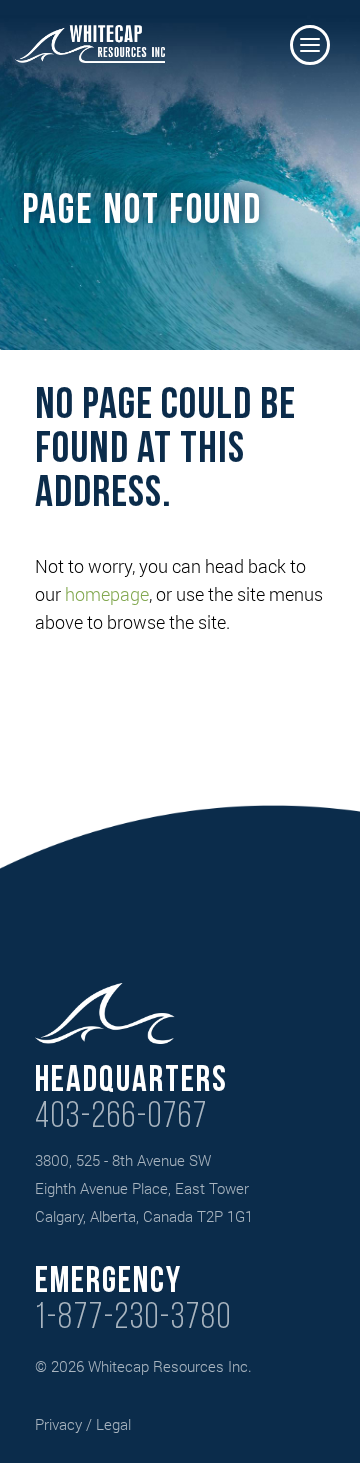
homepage (107, 594)
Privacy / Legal (83, 1424)
